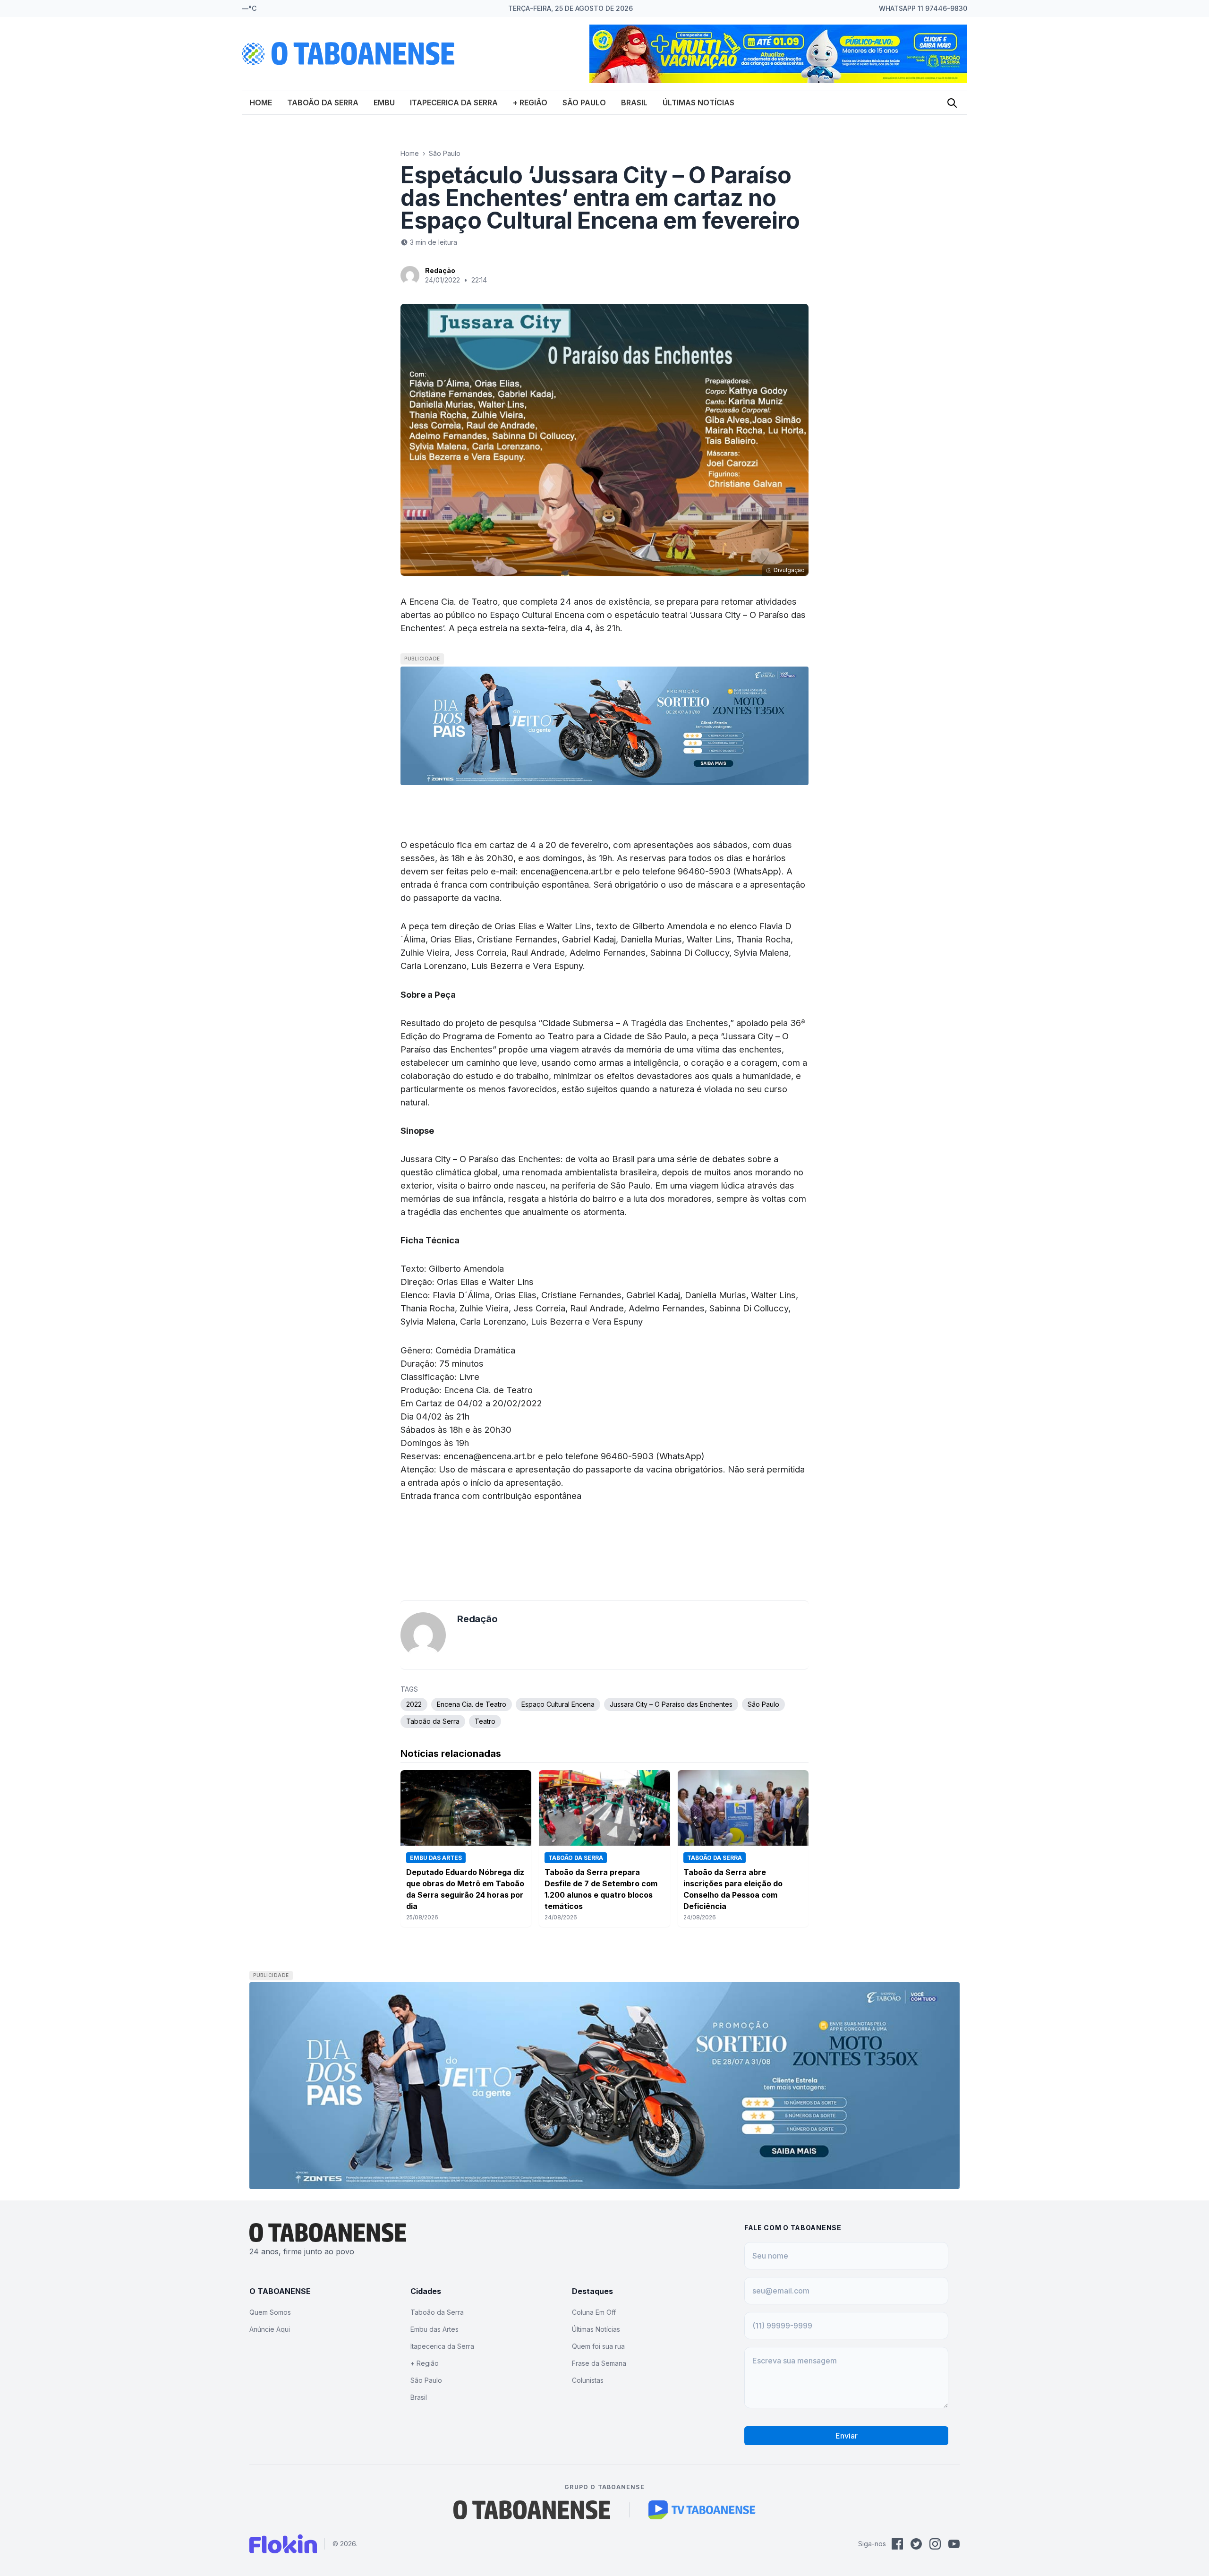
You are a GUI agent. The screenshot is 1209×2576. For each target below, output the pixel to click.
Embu (384, 103)
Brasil (634, 103)
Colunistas (588, 2380)
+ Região (530, 103)
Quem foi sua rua (598, 2346)
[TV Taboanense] (702, 2510)
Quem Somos (270, 2312)
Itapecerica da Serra (454, 103)
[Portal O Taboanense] (532, 2510)
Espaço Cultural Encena (558, 1704)
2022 (414, 1704)
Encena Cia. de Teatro (472, 1704)
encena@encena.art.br (566, 871)
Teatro (485, 1721)
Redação (440, 270)
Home (261, 103)
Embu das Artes (434, 2329)
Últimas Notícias (698, 103)
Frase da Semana (599, 2363)
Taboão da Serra (323, 103)
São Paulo (584, 103)
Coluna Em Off (594, 2312)
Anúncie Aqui (270, 2329)
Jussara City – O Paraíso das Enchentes (671, 1704)
